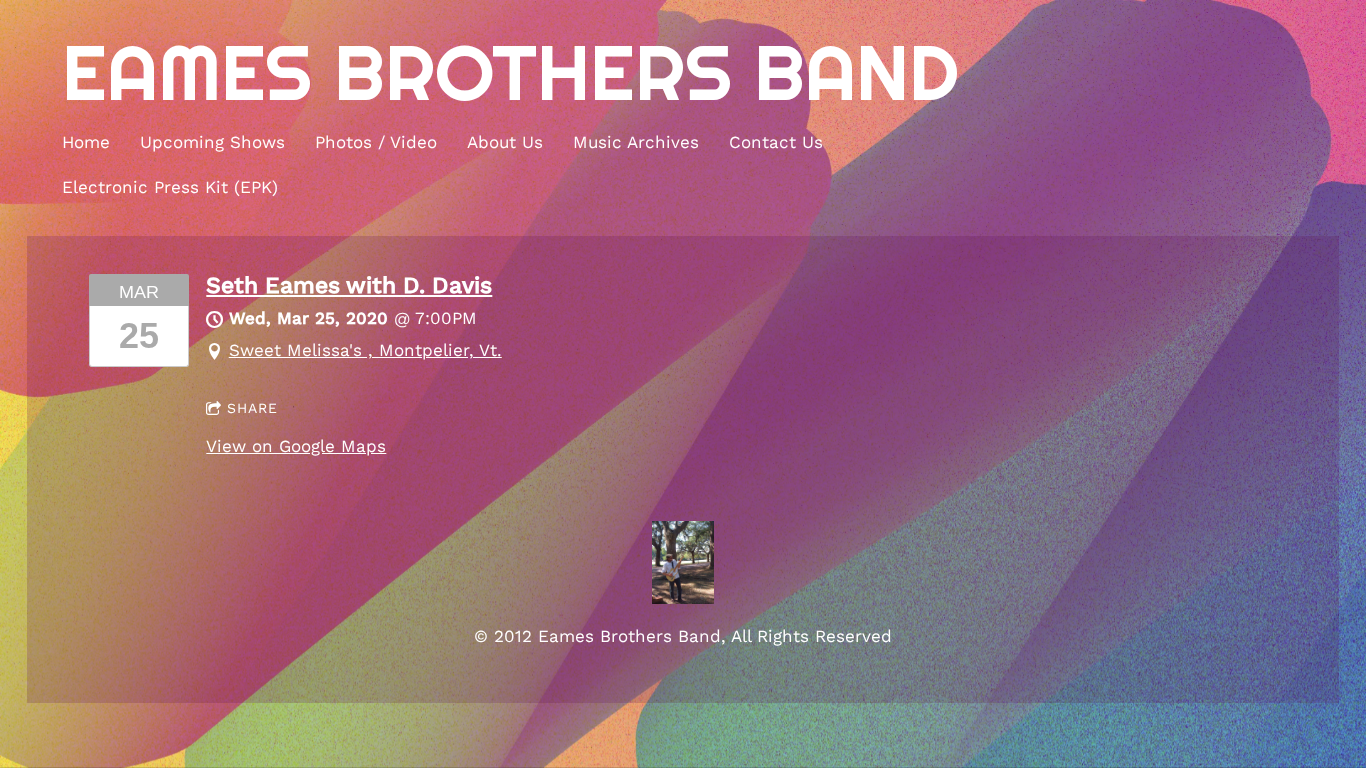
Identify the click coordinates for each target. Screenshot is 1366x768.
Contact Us (776, 142)
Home (86, 142)
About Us (505, 142)
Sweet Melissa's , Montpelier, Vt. (365, 350)
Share (252, 408)
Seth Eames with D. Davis (349, 285)
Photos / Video (376, 142)
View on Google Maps (296, 446)
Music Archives (636, 142)
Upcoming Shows (212, 142)
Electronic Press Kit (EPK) (170, 187)
